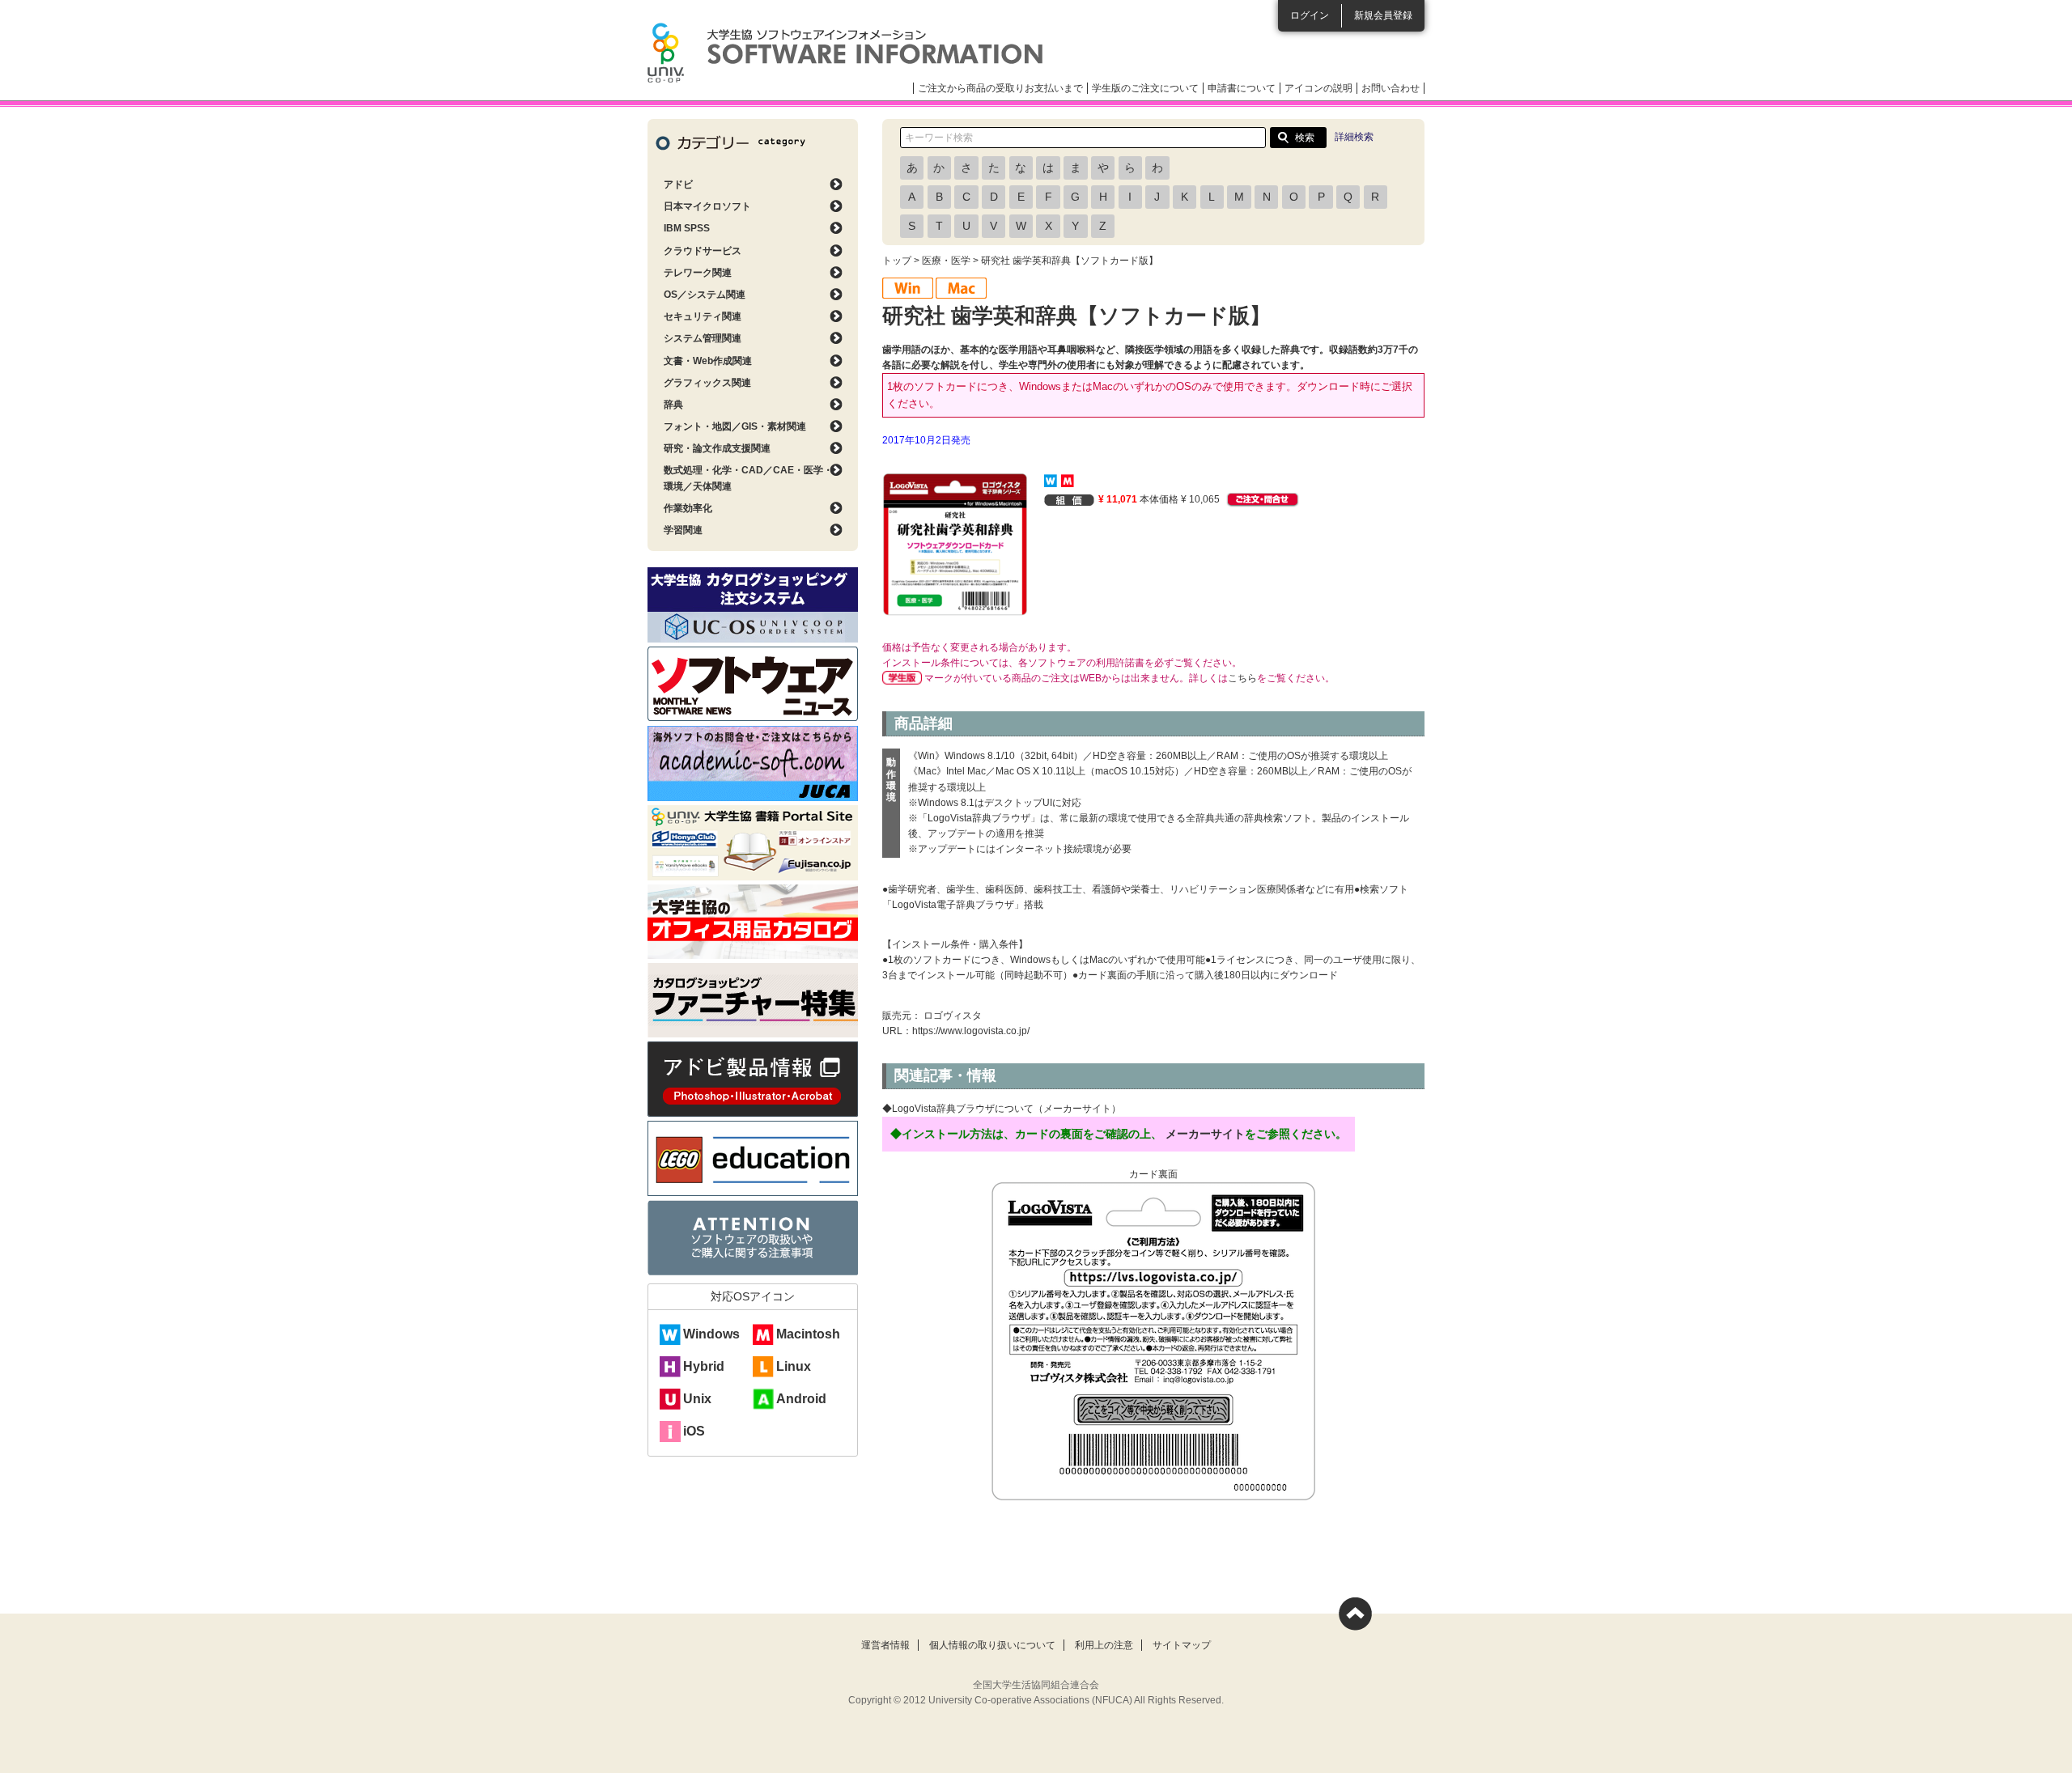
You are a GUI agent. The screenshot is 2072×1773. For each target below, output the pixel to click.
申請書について (1242, 88)
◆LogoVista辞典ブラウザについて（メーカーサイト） (1002, 1109)
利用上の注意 (1104, 1645)
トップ (897, 261)
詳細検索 (1354, 137)
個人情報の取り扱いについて (992, 1645)
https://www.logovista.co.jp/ (971, 1031)
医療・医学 (946, 261)
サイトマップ (1182, 1645)
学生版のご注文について (1145, 88)
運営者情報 (885, 1645)
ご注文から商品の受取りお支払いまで (1000, 88)
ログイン (1310, 15)
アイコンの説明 (1318, 88)
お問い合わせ (1391, 88)
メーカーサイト (1205, 1134)
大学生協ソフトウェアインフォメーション (845, 53)
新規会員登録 (1383, 15)
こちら (1242, 678)
